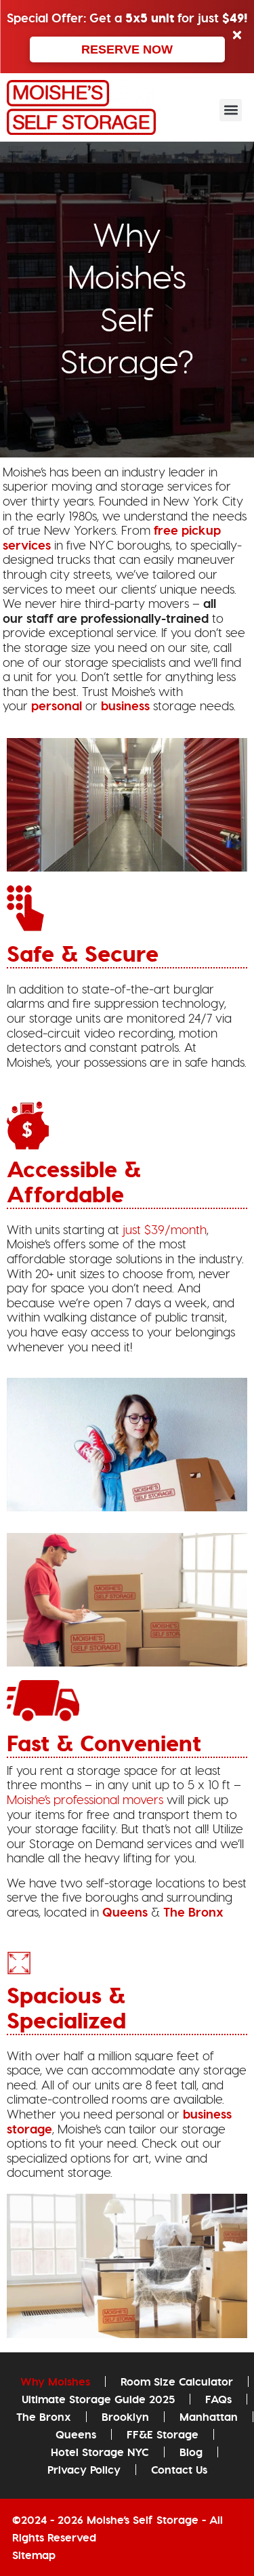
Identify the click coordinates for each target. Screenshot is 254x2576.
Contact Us (179, 2470)
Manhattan (209, 2417)
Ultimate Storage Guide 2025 (98, 2399)
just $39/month (165, 1230)
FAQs (218, 2399)
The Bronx (193, 1912)
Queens (125, 1912)
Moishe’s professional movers (85, 1800)
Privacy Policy (84, 2470)
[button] (231, 110)
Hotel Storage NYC (100, 2452)
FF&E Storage (163, 2434)
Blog (191, 2452)
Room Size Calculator (177, 2381)
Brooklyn (125, 2417)
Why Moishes (55, 2381)
